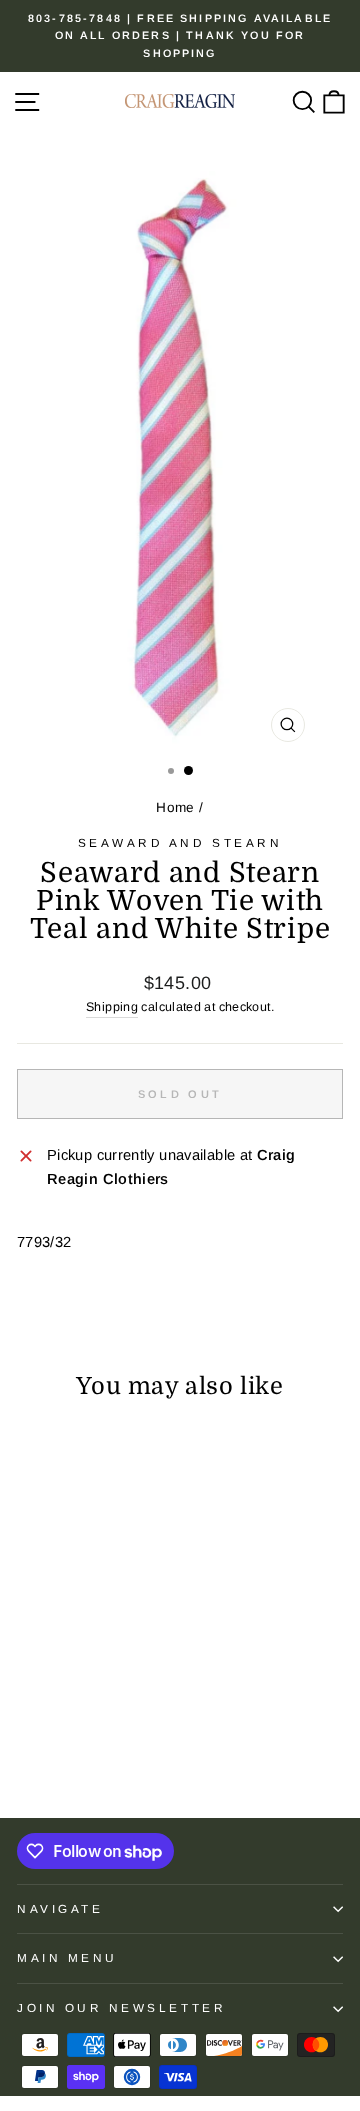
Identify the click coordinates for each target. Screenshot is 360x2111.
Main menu (67, 1957)
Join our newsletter (121, 2007)
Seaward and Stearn (180, 842)
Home (175, 807)
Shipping (112, 1007)
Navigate (60, 1908)
